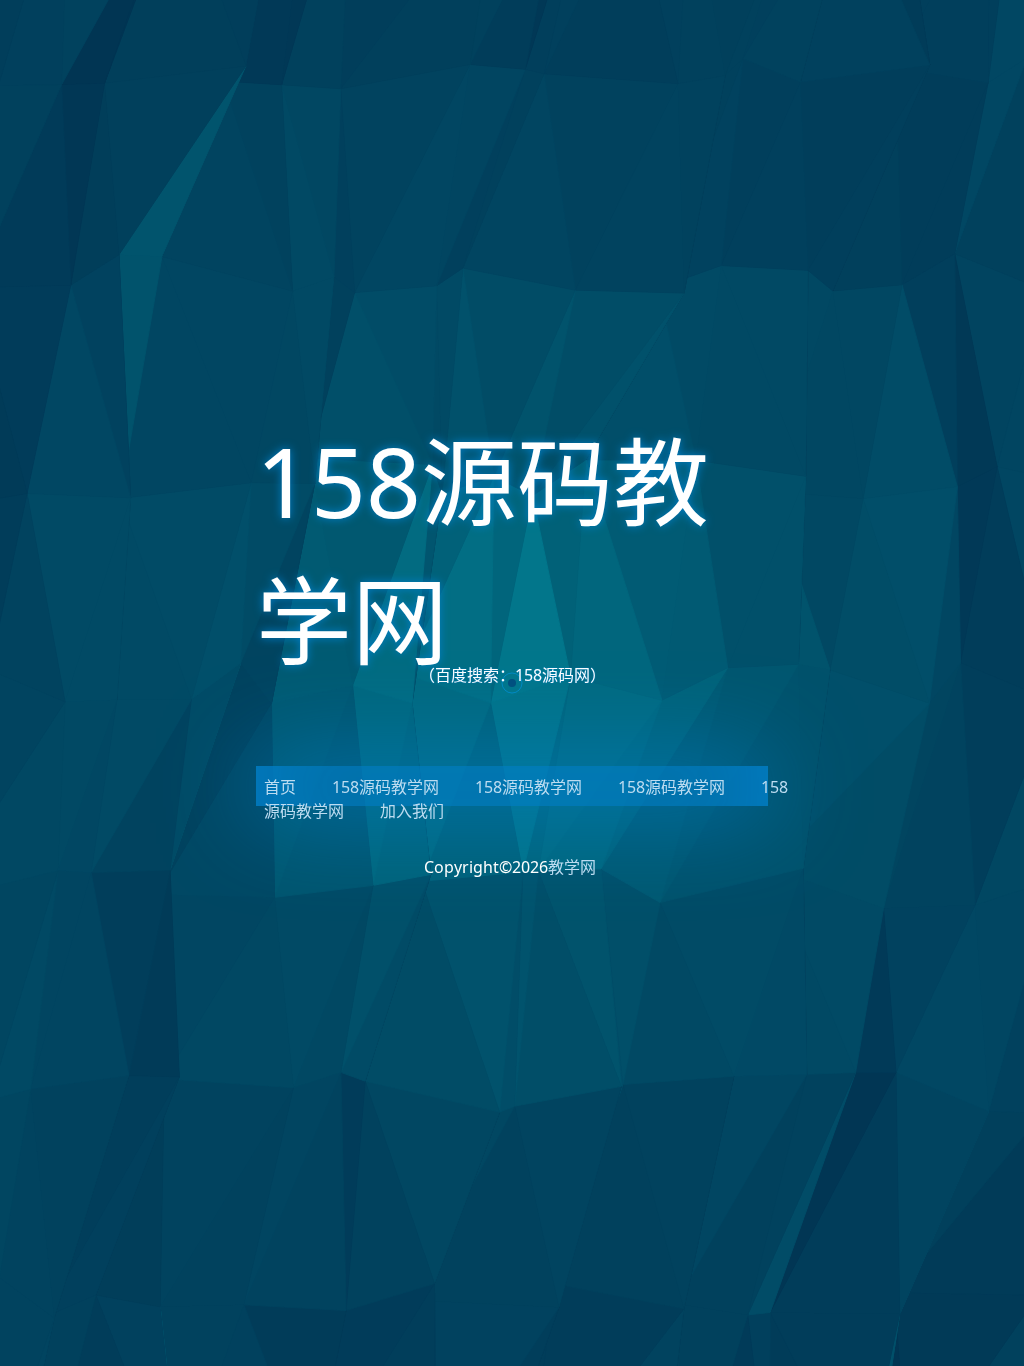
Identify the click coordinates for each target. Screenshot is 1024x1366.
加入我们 (412, 811)
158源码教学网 (385, 787)
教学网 (572, 867)
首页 (280, 787)
